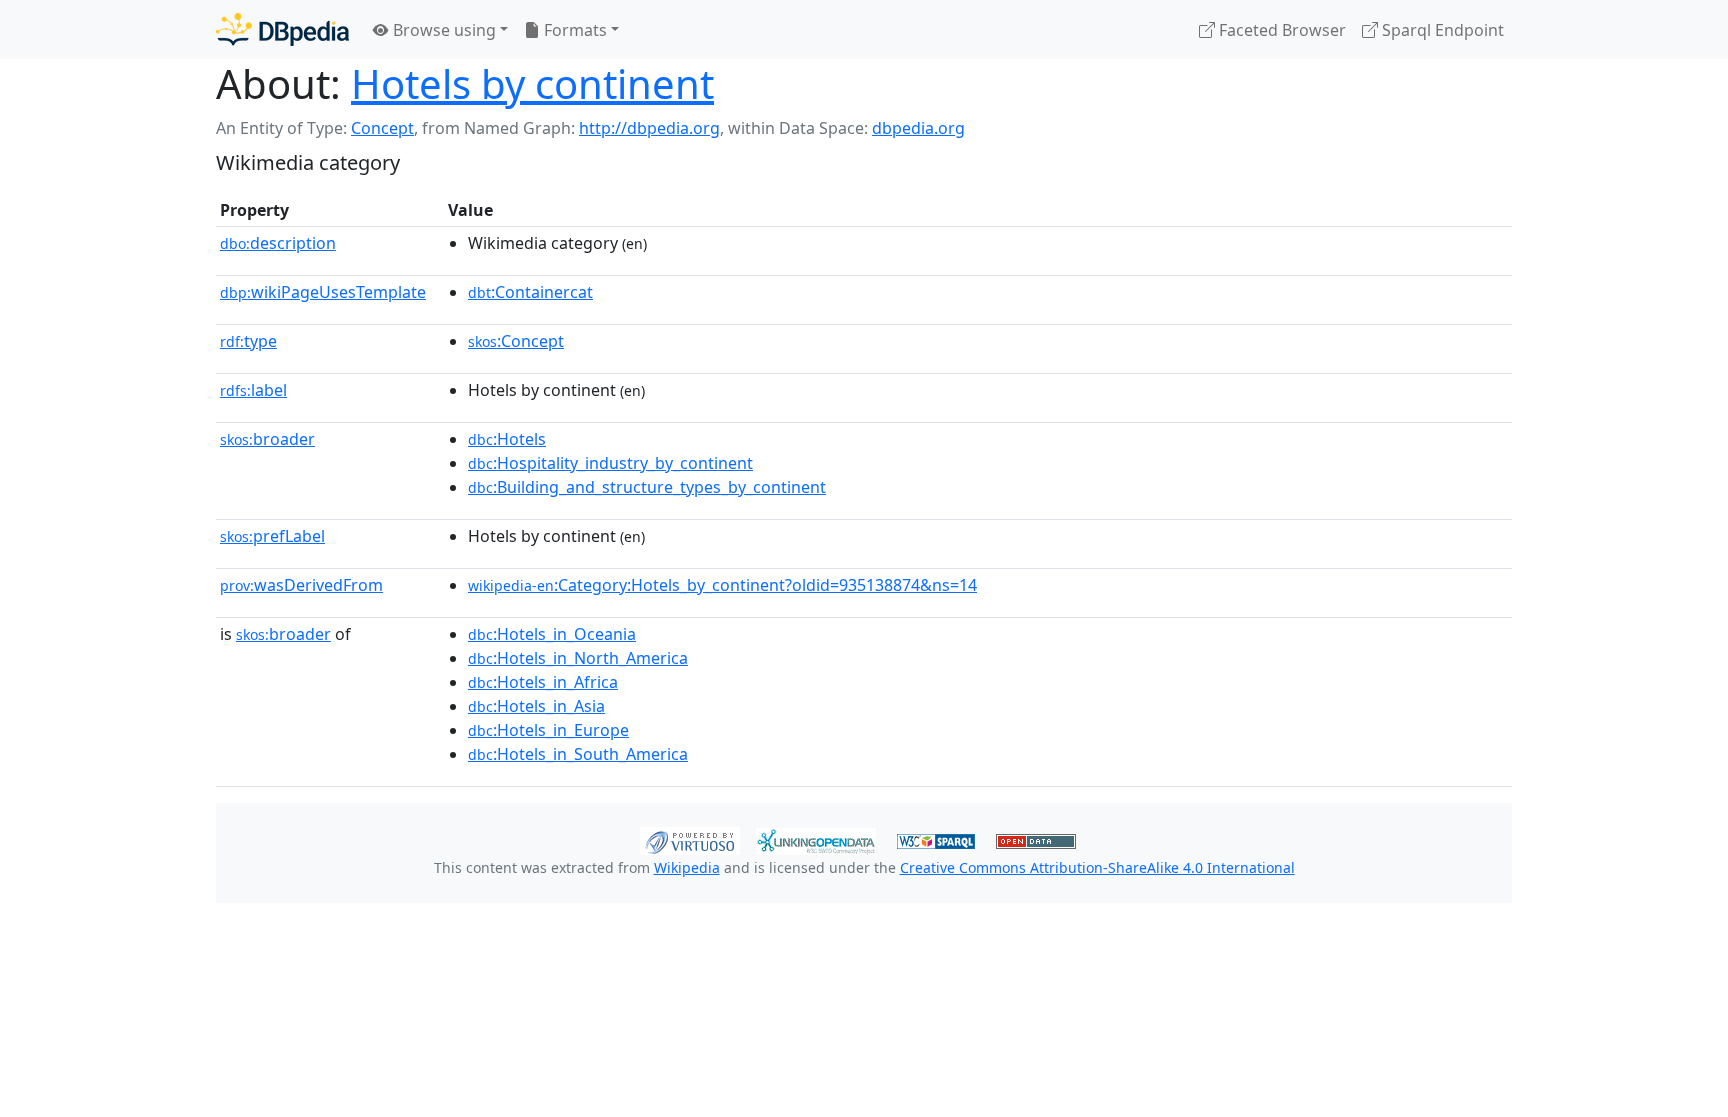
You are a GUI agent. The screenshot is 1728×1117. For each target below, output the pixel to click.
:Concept (516, 341)
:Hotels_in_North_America (578, 658)
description (278, 243)
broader (267, 439)
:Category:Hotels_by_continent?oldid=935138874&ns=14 (722, 585)
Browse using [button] (442, 30)
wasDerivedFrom (301, 585)
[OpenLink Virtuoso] (690, 839)
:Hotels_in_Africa (543, 682)
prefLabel (272, 536)
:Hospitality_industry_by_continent (610, 463)
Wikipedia (687, 867)
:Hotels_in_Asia (536, 706)
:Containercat (530, 292)
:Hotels (507, 439)
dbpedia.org (918, 128)
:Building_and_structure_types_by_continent (647, 487)
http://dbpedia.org (649, 128)
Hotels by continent (532, 83)
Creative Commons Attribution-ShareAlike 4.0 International (1097, 867)
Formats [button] (573, 30)
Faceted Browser (1280, 30)
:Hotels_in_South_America (578, 754)
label (253, 390)
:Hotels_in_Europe (548, 730)
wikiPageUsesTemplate (323, 292)
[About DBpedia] (282, 29)
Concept (382, 128)
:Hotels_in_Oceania (552, 634)
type (248, 341)
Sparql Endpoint (1441, 30)
